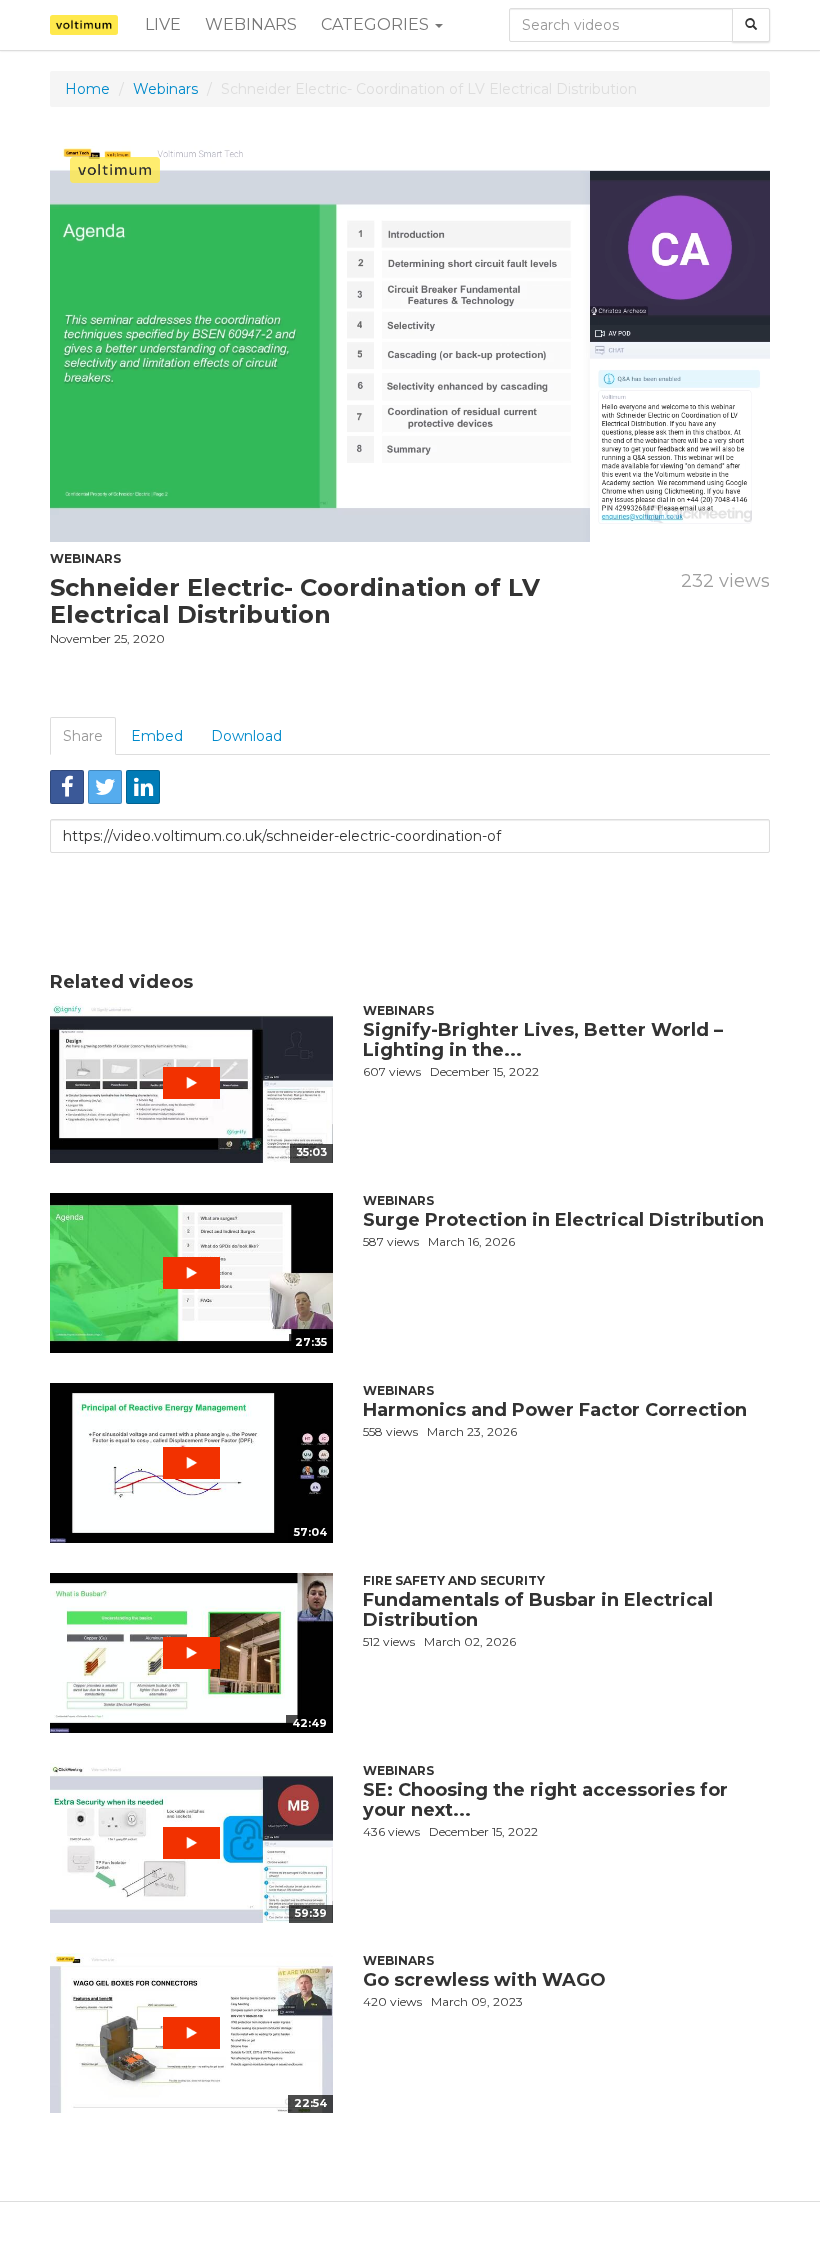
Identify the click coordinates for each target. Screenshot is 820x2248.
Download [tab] (246, 736)
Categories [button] (377, 24)
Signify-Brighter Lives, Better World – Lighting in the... (543, 1040)
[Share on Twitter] (105, 787)
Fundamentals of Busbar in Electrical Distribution (538, 1610)
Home (87, 89)
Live (163, 24)
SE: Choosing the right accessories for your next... (545, 1800)
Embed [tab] (157, 736)
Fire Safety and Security (454, 1580)
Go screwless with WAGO (484, 1980)
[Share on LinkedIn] (143, 787)
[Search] (751, 25)
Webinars (251, 24)
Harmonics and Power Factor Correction (555, 1410)
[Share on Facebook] (67, 787)
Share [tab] (83, 736)
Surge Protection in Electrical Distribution (563, 1220)
